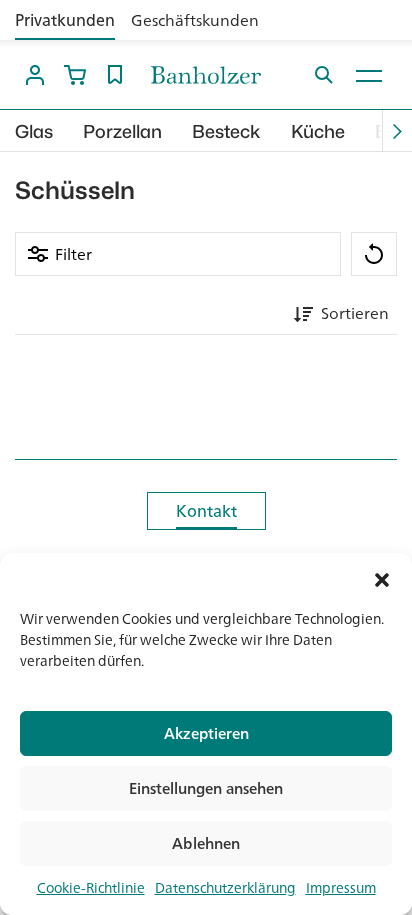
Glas (34, 131)
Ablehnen (206, 843)
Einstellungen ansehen (206, 788)
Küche (318, 131)
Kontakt (206, 511)
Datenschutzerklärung (225, 888)
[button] (382, 578)
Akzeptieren (206, 733)
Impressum (341, 888)
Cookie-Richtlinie (91, 888)
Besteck (226, 131)
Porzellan (122, 131)
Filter (73, 254)
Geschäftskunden (195, 20)
